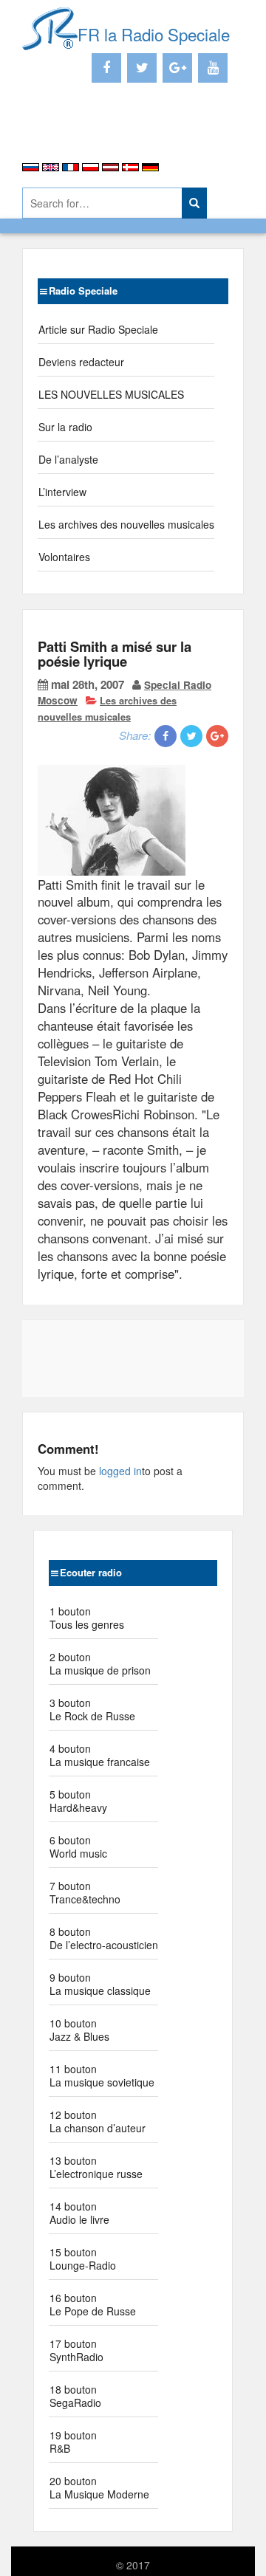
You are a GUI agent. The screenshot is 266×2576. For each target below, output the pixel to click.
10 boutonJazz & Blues (79, 2030)
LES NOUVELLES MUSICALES (111, 394)
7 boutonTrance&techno (85, 1892)
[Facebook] (106, 68)
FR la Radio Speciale (154, 34)
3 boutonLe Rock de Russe (92, 1709)
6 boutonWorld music (78, 1847)
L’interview (62, 492)
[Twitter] (142, 68)
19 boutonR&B (73, 2442)
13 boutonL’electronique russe (96, 2167)
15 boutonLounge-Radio (83, 2259)
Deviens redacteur (81, 362)
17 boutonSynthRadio (76, 2350)
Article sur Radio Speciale (98, 329)
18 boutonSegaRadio (75, 2396)
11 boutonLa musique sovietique (102, 2075)
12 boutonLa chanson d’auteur (98, 2121)
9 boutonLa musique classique (100, 1984)
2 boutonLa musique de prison (100, 1663)
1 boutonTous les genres (87, 1618)
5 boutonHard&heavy (78, 1801)
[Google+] (177, 68)
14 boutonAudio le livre (79, 2213)
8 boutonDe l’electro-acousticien (104, 1938)
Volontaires (64, 557)
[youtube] (213, 68)
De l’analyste (68, 459)
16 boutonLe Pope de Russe (93, 2304)
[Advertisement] (109, 133)
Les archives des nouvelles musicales (126, 524)
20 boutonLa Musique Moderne (99, 2487)
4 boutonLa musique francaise (100, 1755)
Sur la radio (65, 427)
